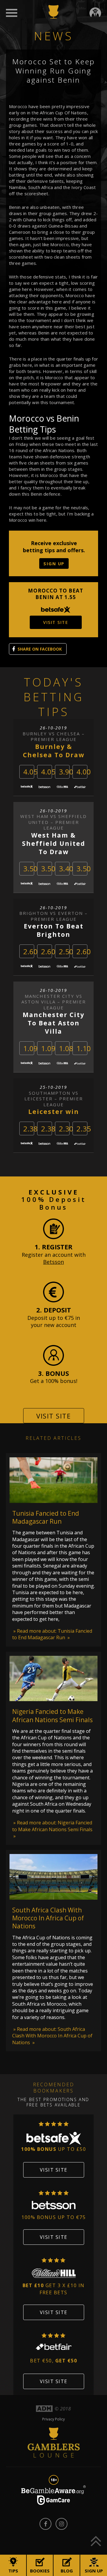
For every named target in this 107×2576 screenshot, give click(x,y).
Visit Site (53, 1416)
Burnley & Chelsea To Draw (54, 751)
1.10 (84, 1048)
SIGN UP (54, 563)
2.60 (30, 951)
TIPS (13, 2571)
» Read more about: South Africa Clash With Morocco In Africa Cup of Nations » (52, 2036)
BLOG (67, 2571)
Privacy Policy (53, 2419)
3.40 (66, 868)
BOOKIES (40, 2571)
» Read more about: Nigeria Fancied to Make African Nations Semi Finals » (52, 1829)
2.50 (66, 951)
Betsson (53, 1262)
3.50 (30, 868)
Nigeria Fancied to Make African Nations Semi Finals (52, 1716)
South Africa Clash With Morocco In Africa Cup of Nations (48, 1918)
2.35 (84, 1129)
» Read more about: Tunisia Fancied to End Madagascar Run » (52, 1634)
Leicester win (54, 1112)
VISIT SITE (56, 622)
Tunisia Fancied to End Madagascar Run (46, 1517)
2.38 (30, 1129)
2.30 (66, 1129)
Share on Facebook (40, 649)
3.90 (66, 772)
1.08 (66, 1048)
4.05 (30, 772)
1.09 (30, 1048)
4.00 (84, 772)
